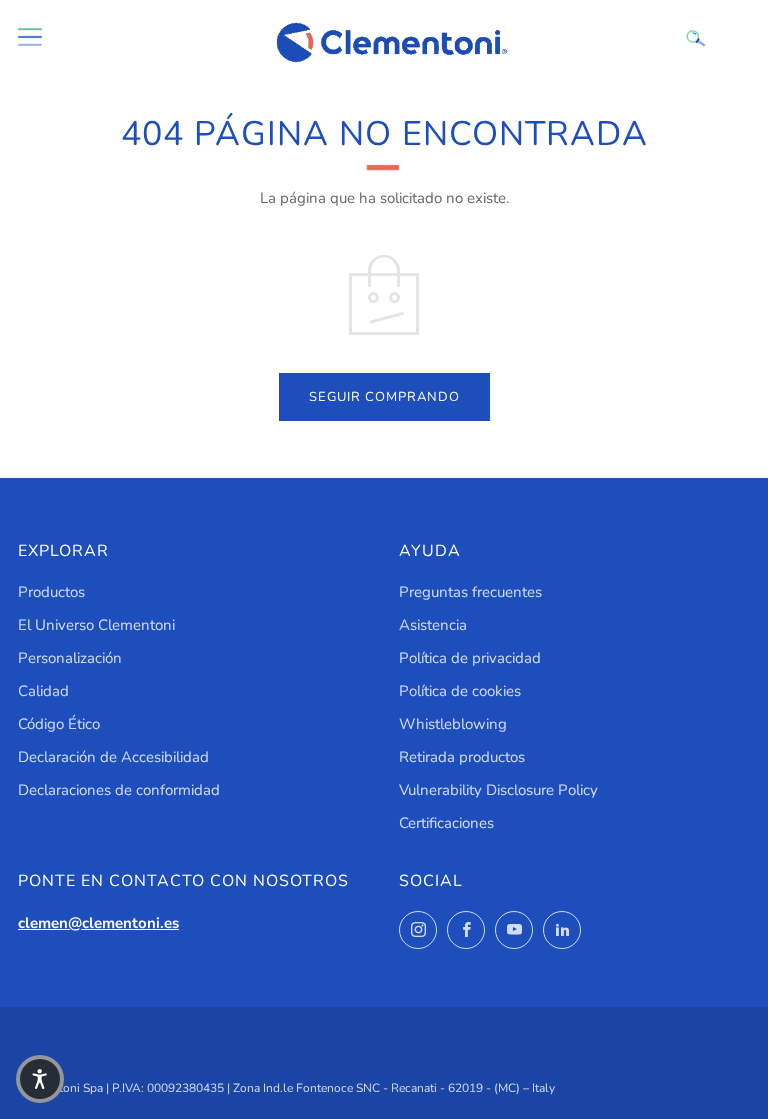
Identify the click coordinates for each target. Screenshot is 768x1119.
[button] (40, 1079)
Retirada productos (462, 757)
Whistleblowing (453, 724)
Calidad (43, 691)
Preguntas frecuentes (470, 592)
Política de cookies (460, 691)
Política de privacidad (470, 658)
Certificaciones (446, 823)
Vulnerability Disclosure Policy (498, 790)
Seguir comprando (384, 397)
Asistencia (433, 625)
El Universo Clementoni (96, 625)
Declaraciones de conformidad (119, 790)
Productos (51, 592)
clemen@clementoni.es (98, 923)
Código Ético (59, 724)
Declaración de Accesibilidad (113, 757)
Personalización (70, 658)
